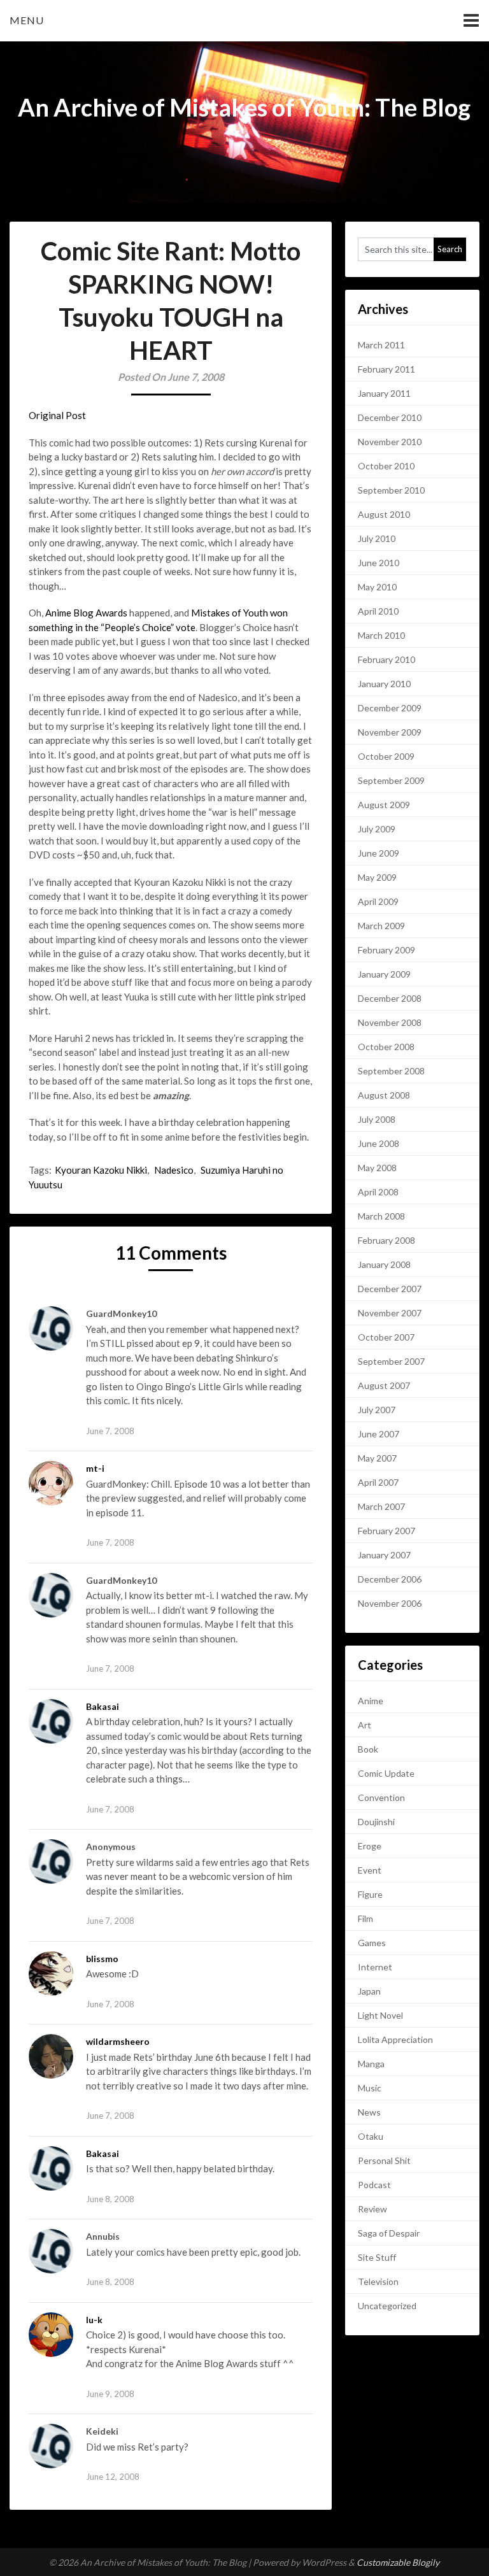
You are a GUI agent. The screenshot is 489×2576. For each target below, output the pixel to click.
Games (372, 1943)
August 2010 (384, 514)
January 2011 (384, 393)
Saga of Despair (389, 2233)
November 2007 (390, 1313)
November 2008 (390, 1022)
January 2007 (384, 1555)
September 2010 (391, 490)
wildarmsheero (118, 2041)
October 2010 (386, 466)
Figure (370, 1894)
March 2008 (381, 1216)
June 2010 (379, 563)
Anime (371, 1701)
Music (370, 2088)
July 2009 (377, 829)
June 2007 (379, 1434)
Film (365, 1918)
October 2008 (386, 1047)
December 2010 (390, 417)
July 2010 (377, 538)
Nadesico (174, 1170)
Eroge (370, 1846)
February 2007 (386, 1531)
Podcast (374, 2185)
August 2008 (384, 1095)
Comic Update (386, 1773)
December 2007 (390, 1289)
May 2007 (377, 1458)
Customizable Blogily (398, 2562)
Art (365, 1725)
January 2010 (384, 684)
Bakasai (103, 1706)
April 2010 (378, 611)
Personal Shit (384, 2160)
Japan (369, 1991)
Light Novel (380, 2015)
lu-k (94, 2320)
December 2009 (390, 708)
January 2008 (384, 1264)
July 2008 (377, 1119)
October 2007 (386, 1337)
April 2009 (378, 901)
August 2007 (384, 1385)
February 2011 (386, 369)
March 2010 (381, 635)
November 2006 (390, 1603)
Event (370, 1870)
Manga (371, 2064)
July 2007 (377, 1410)
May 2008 (377, 1168)
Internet (375, 1967)
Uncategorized (387, 2306)
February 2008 (386, 1240)
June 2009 (379, 853)
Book (368, 1749)
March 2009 (381, 926)
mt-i (95, 1468)
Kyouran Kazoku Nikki (101, 1170)
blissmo (102, 1959)
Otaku (371, 2136)
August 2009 (384, 805)
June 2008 (379, 1143)
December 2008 (390, 998)
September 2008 (391, 1071)
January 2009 (384, 974)
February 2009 (386, 950)
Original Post (57, 415)
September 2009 (391, 780)
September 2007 (391, 1361)
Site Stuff (377, 2257)
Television (378, 2281)
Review (372, 2209)
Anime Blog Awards (86, 613)
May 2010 (377, 587)
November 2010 (390, 442)
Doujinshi (376, 1822)
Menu (27, 20)
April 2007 (378, 1482)
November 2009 (390, 732)
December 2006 (390, 1579)
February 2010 (386, 659)
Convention (381, 1797)
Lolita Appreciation (395, 2039)
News (369, 2112)
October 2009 (386, 756)
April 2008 (378, 1192)
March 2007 (381, 1506)
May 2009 (377, 877)
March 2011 (381, 345)
